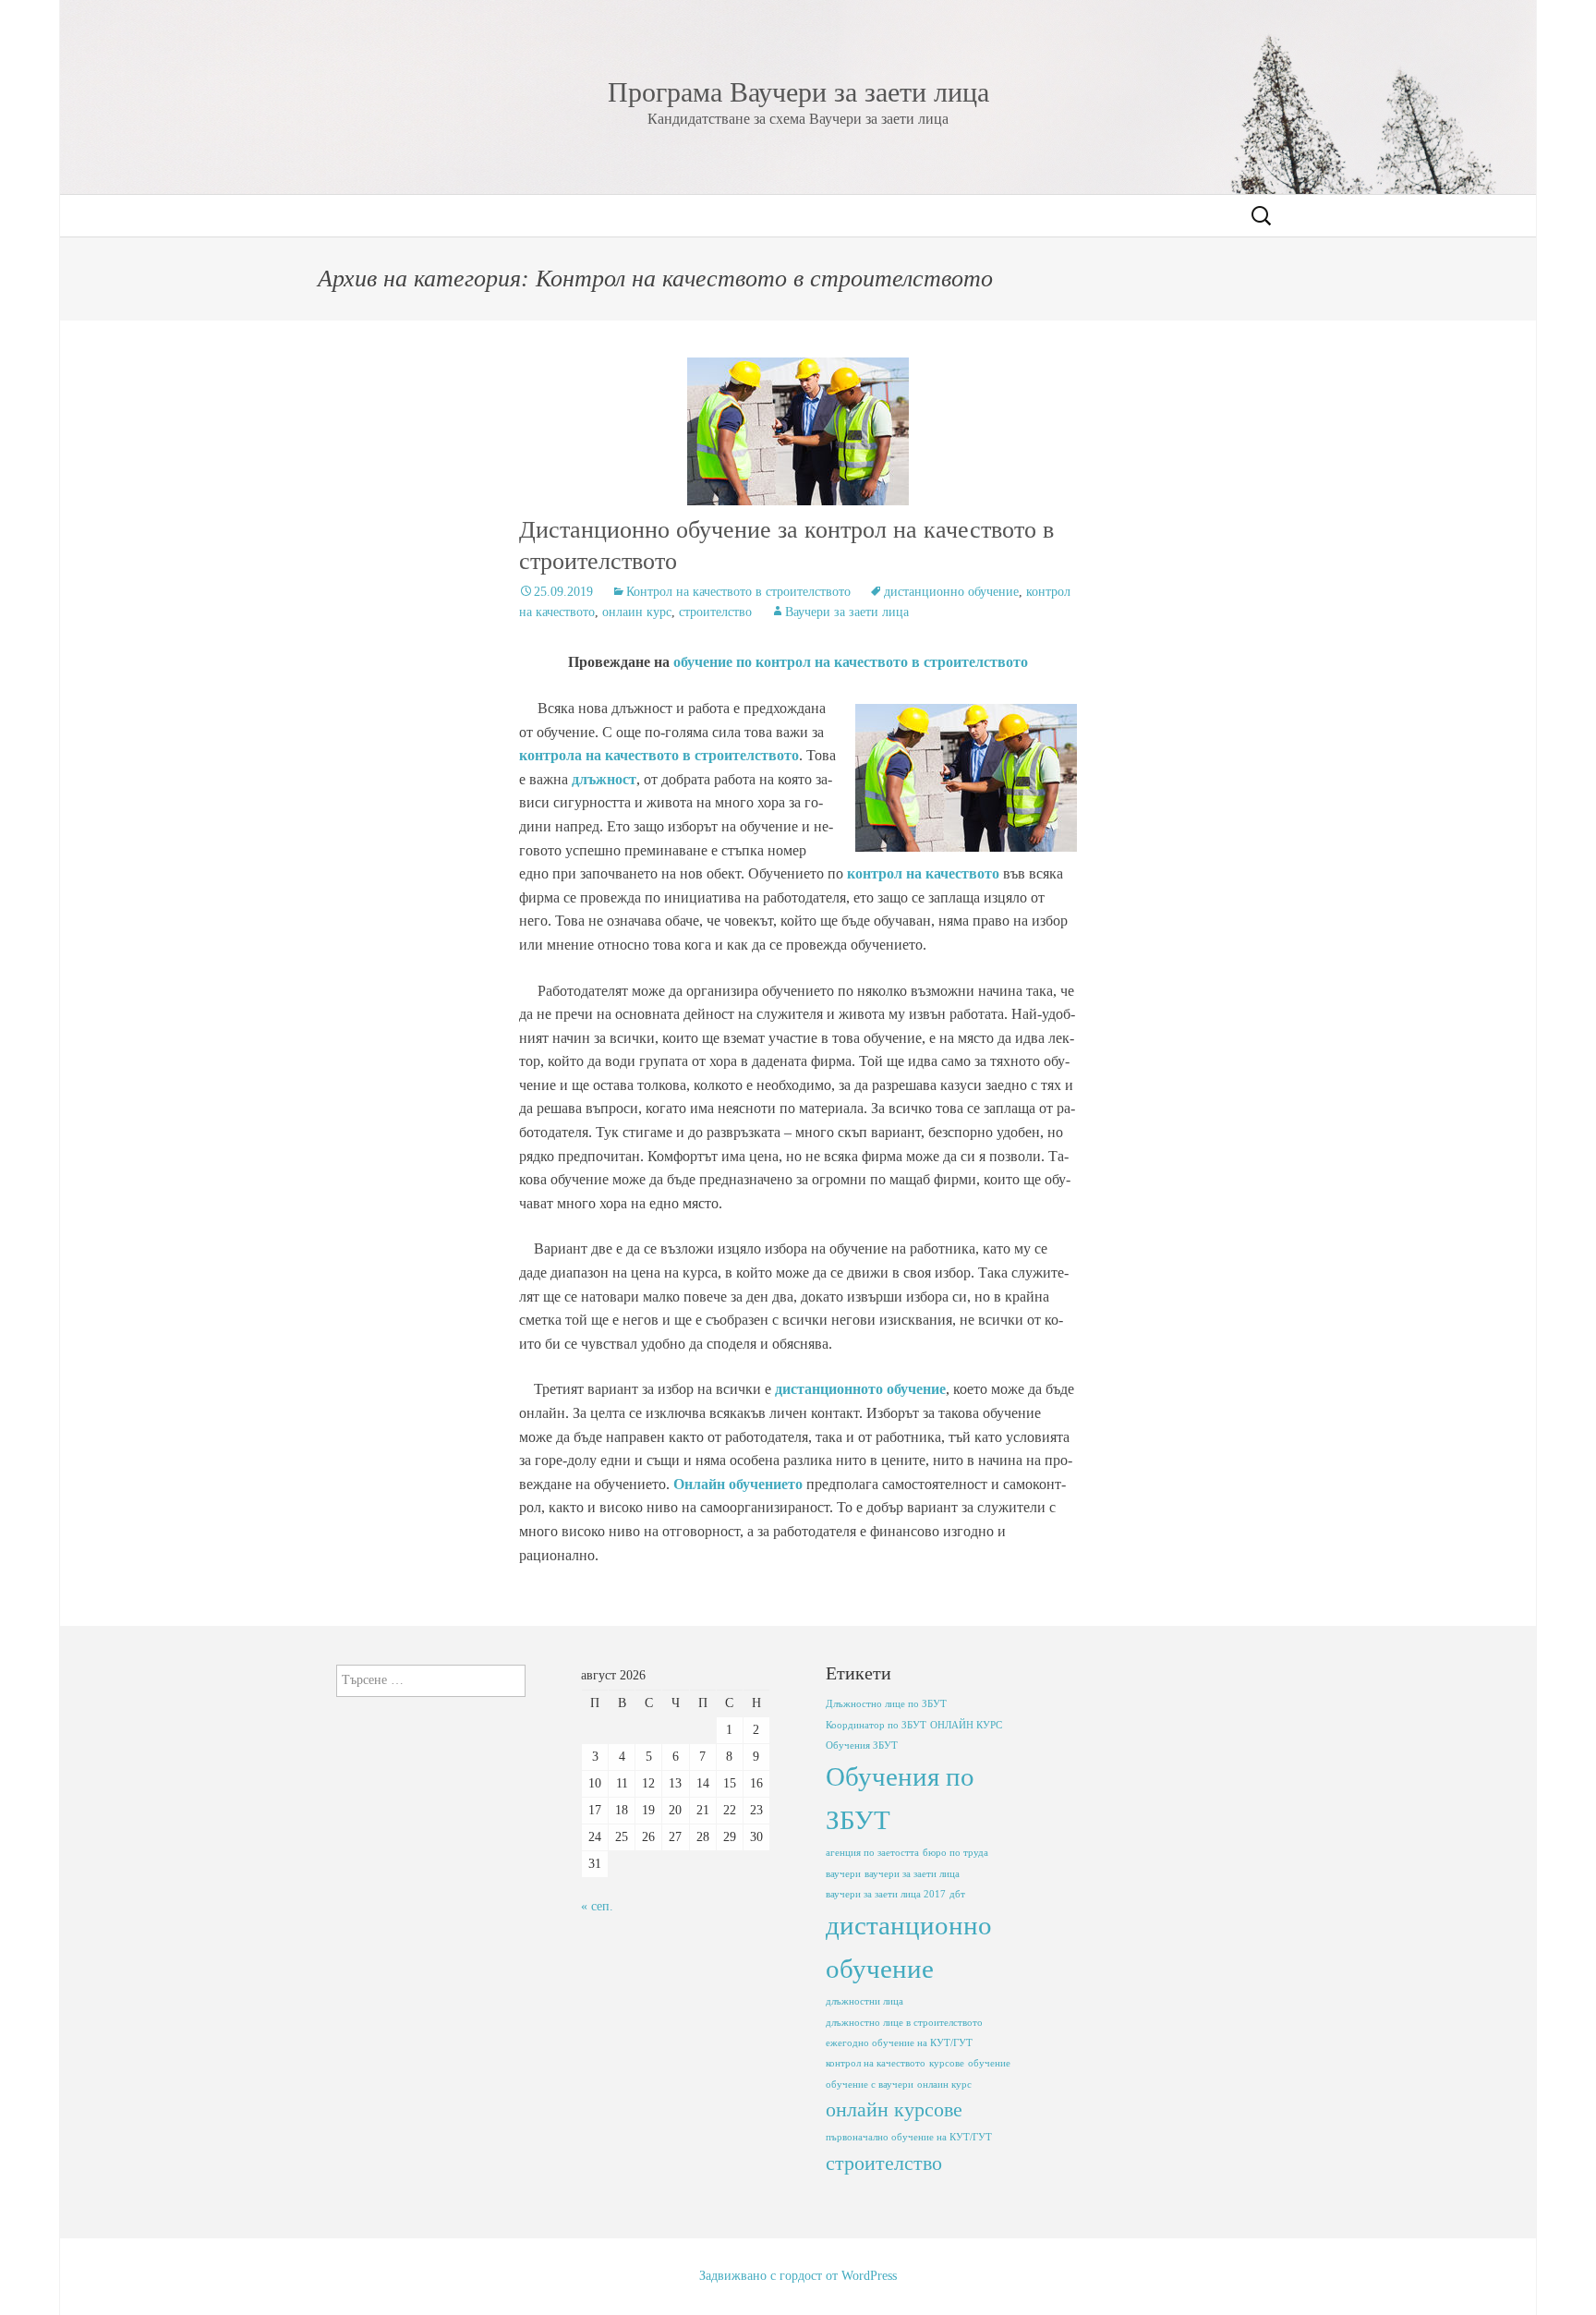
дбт (957, 1894)
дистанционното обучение (860, 1389)
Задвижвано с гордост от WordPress (798, 2276)
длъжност (602, 779)
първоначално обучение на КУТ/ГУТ (909, 2137)
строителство (715, 612)
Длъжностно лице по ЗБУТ (886, 1704)
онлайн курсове (894, 2110)
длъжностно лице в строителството (904, 2023)
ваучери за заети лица (912, 1874)
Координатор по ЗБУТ (876, 1725)
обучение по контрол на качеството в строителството (851, 662)
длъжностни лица (864, 2001)
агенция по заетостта (872, 1853)
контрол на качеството (923, 873)
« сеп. (597, 1906)
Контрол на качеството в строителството (738, 592)
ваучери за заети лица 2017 (886, 1894)
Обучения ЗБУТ (862, 1745)
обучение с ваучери (870, 2085)
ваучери (843, 1874)
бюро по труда (955, 1853)
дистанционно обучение (951, 592)
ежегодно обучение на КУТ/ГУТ (899, 2043)
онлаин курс (637, 612)
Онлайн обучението (738, 1484)
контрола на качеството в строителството (659, 755)
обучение (989, 2063)
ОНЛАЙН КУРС (966, 1725)
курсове (947, 2063)
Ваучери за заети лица (847, 612)
